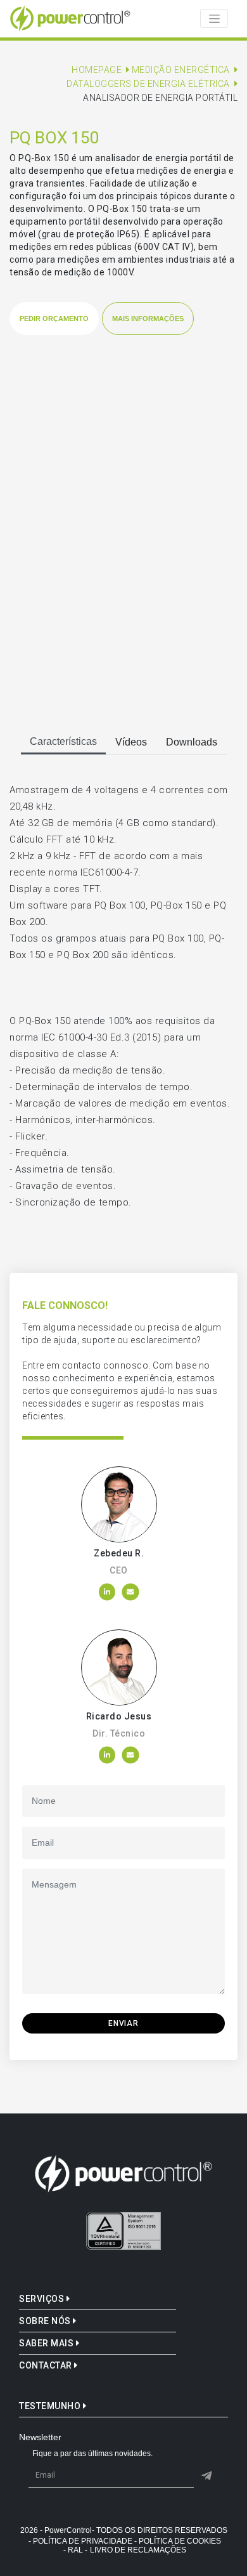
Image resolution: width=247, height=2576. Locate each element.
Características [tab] (63, 741)
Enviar (123, 2023)
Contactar (47, 2365)
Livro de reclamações (138, 2550)
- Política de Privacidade (80, 2541)
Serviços (43, 2299)
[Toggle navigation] (214, 18)
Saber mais (47, 2343)
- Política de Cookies (178, 2541)
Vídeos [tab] (131, 742)
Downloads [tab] (192, 742)
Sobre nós (46, 2321)
